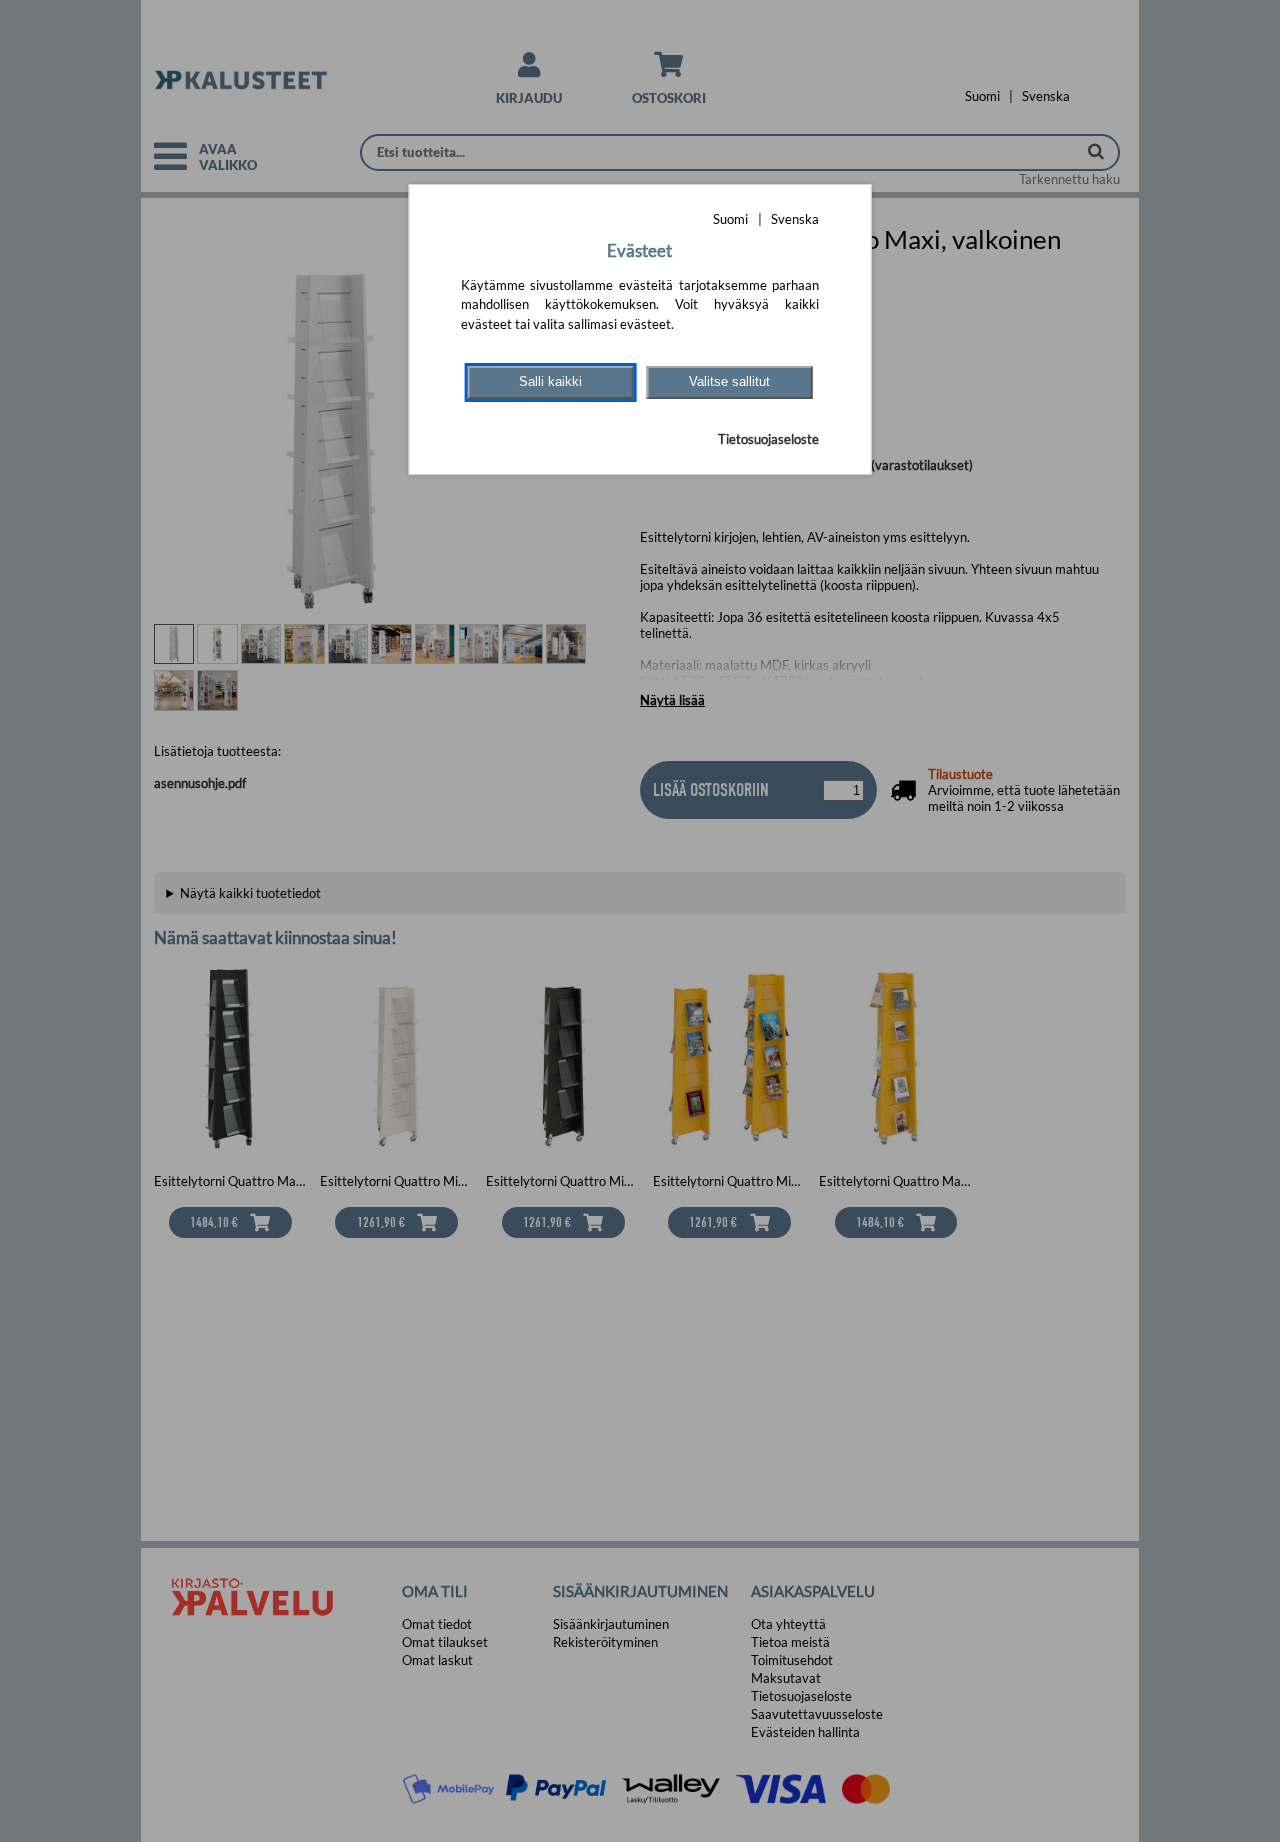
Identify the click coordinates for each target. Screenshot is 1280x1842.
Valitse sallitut (729, 381)
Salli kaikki (550, 381)
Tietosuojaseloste (768, 439)
